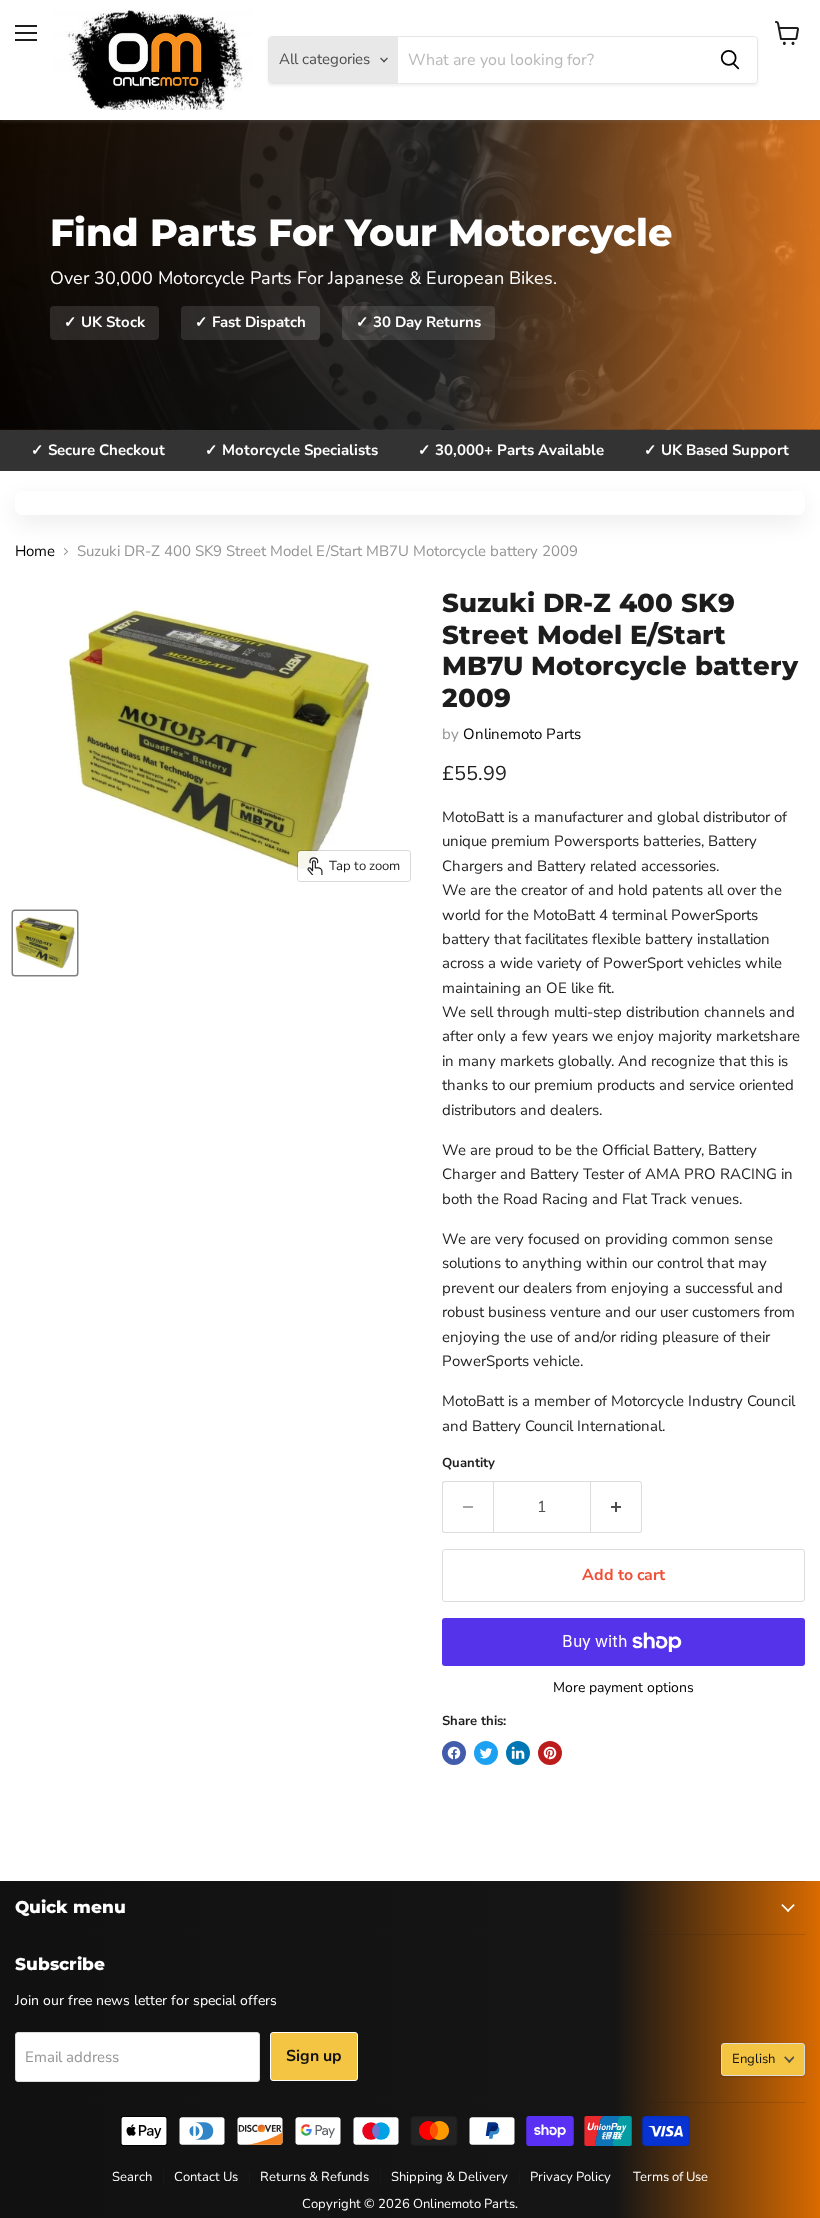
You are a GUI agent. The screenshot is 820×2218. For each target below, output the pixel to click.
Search (132, 2177)
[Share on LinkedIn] (518, 1753)
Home (35, 551)
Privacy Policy (570, 2177)
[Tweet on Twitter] (486, 1753)
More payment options (623, 1688)
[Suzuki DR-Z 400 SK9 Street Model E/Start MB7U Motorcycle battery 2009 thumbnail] (45, 943)
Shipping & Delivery (449, 2177)
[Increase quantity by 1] (616, 1507)
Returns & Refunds (314, 2177)
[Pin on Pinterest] (550, 1753)
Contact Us (206, 2177)
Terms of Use (670, 2177)
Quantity (468, 1463)
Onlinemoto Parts (522, 734)
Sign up (314, 2056)
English (753, 2059)
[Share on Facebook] (454, 1753)
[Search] (730, 60)
